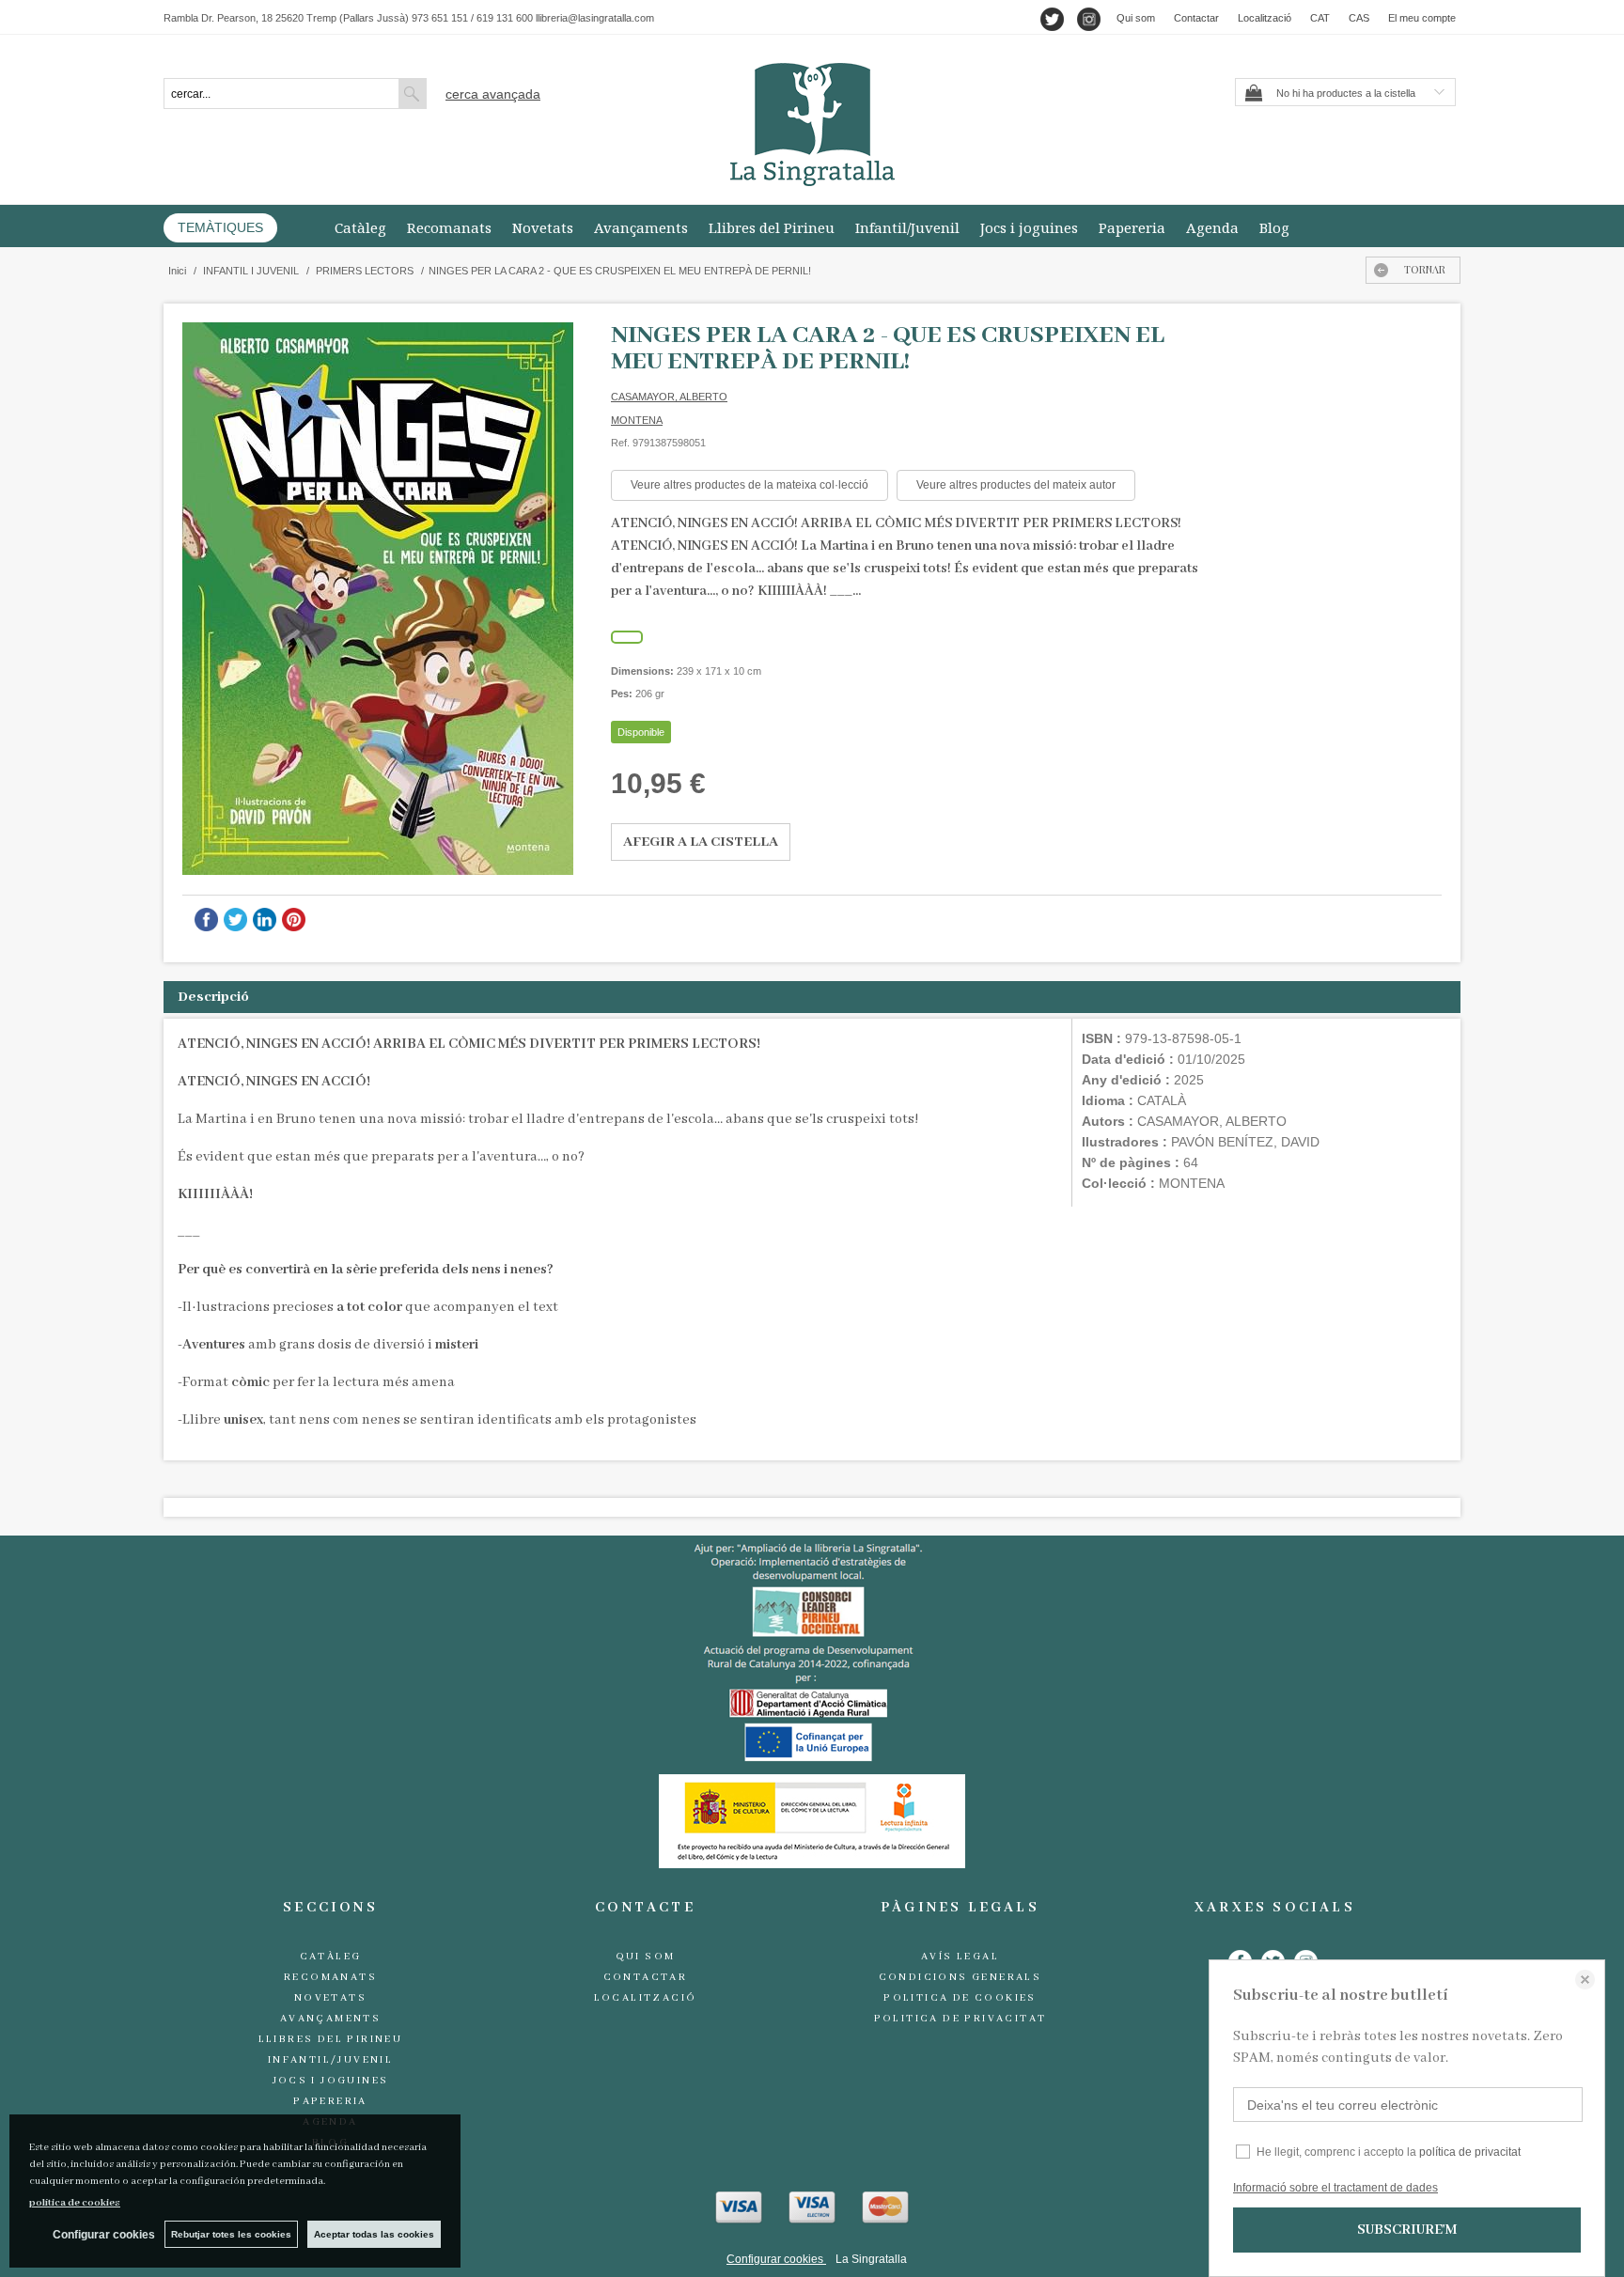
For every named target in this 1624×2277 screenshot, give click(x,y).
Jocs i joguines (1029, 227)
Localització (1265, 18)
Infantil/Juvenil (907, 227)
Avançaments (641, 227)
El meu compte (1422, 18)
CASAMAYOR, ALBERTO (669, 397)
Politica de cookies (960, 1998)
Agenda (1212, 227)
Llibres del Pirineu (772, 227)
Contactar (1196, 18)
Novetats (543, 227)
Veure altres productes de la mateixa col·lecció (750, 485)
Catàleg (360, 227)
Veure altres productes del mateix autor (1016, 485)
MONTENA (637, 420)
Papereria (1132, 227)
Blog (1274, 227)
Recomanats (449, 227)
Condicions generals (960, 1977)
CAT (1320, 18)
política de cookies (75, 2203)
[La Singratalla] (812, 125)
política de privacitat (1470, 2152)
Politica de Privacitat (960, 2019)
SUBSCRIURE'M (1407, 2230)
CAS (1359, 18)
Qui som (1136, 18)
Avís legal (960, 1957)
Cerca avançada (493, 94)
